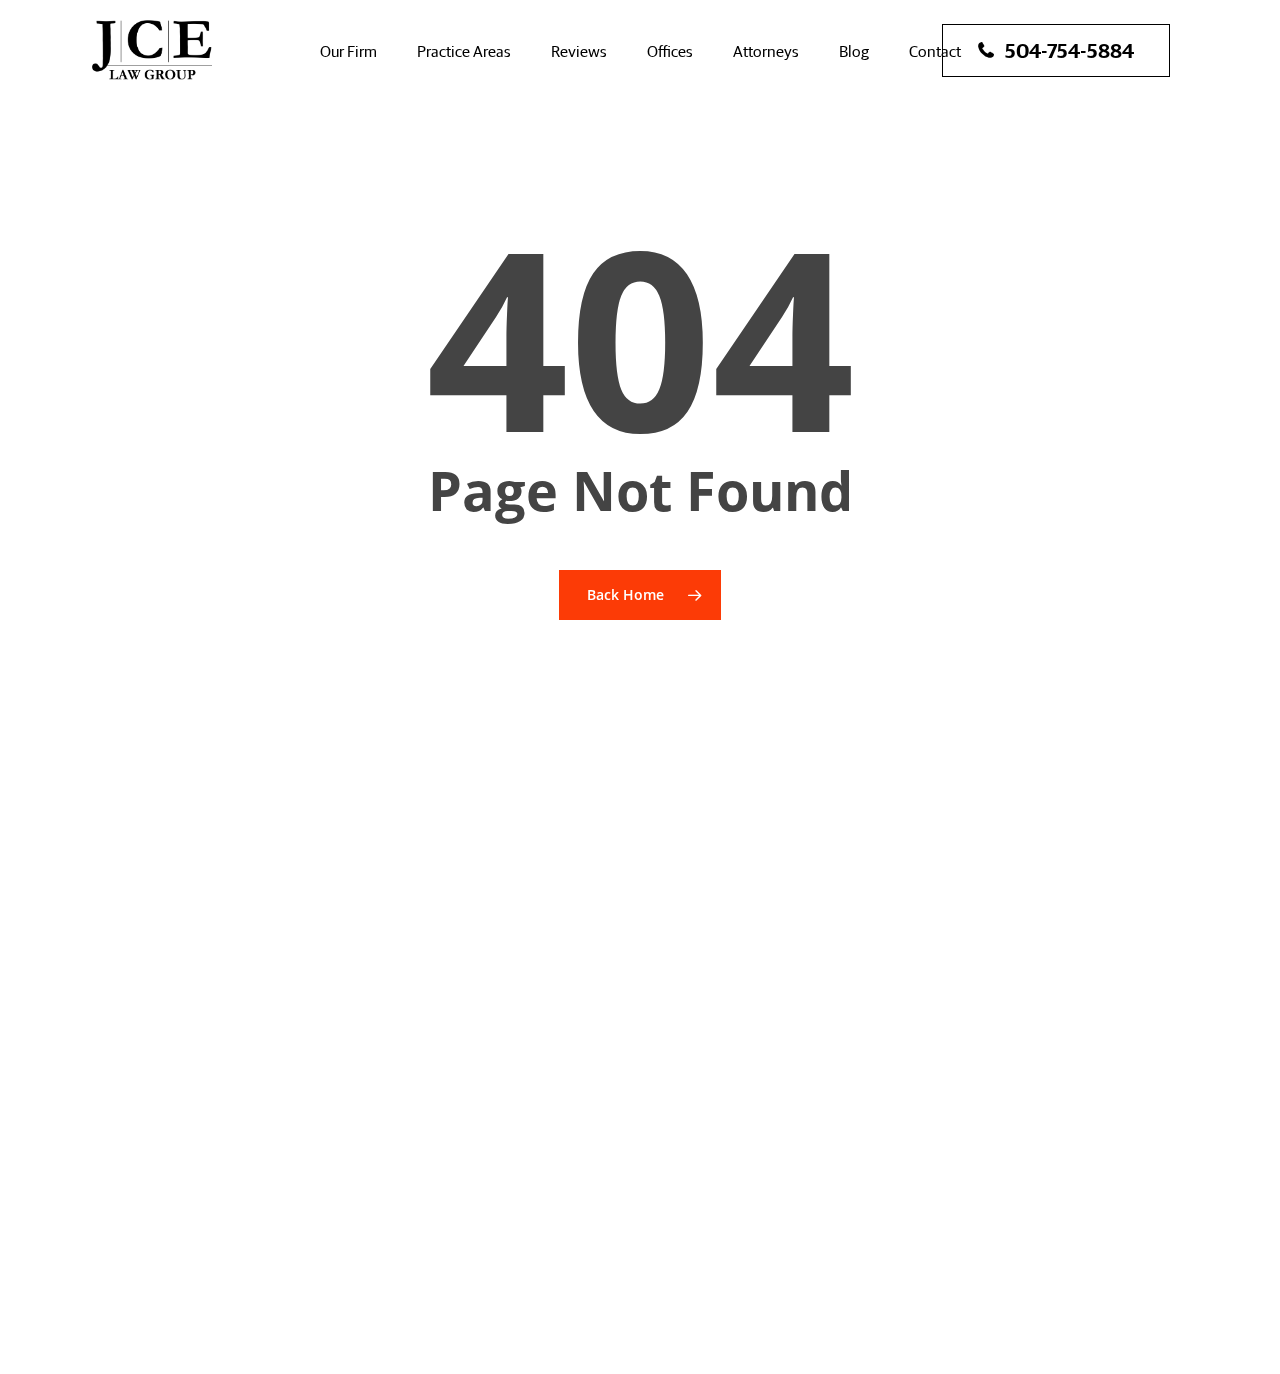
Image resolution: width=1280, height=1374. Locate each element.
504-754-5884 (1069, 49)
